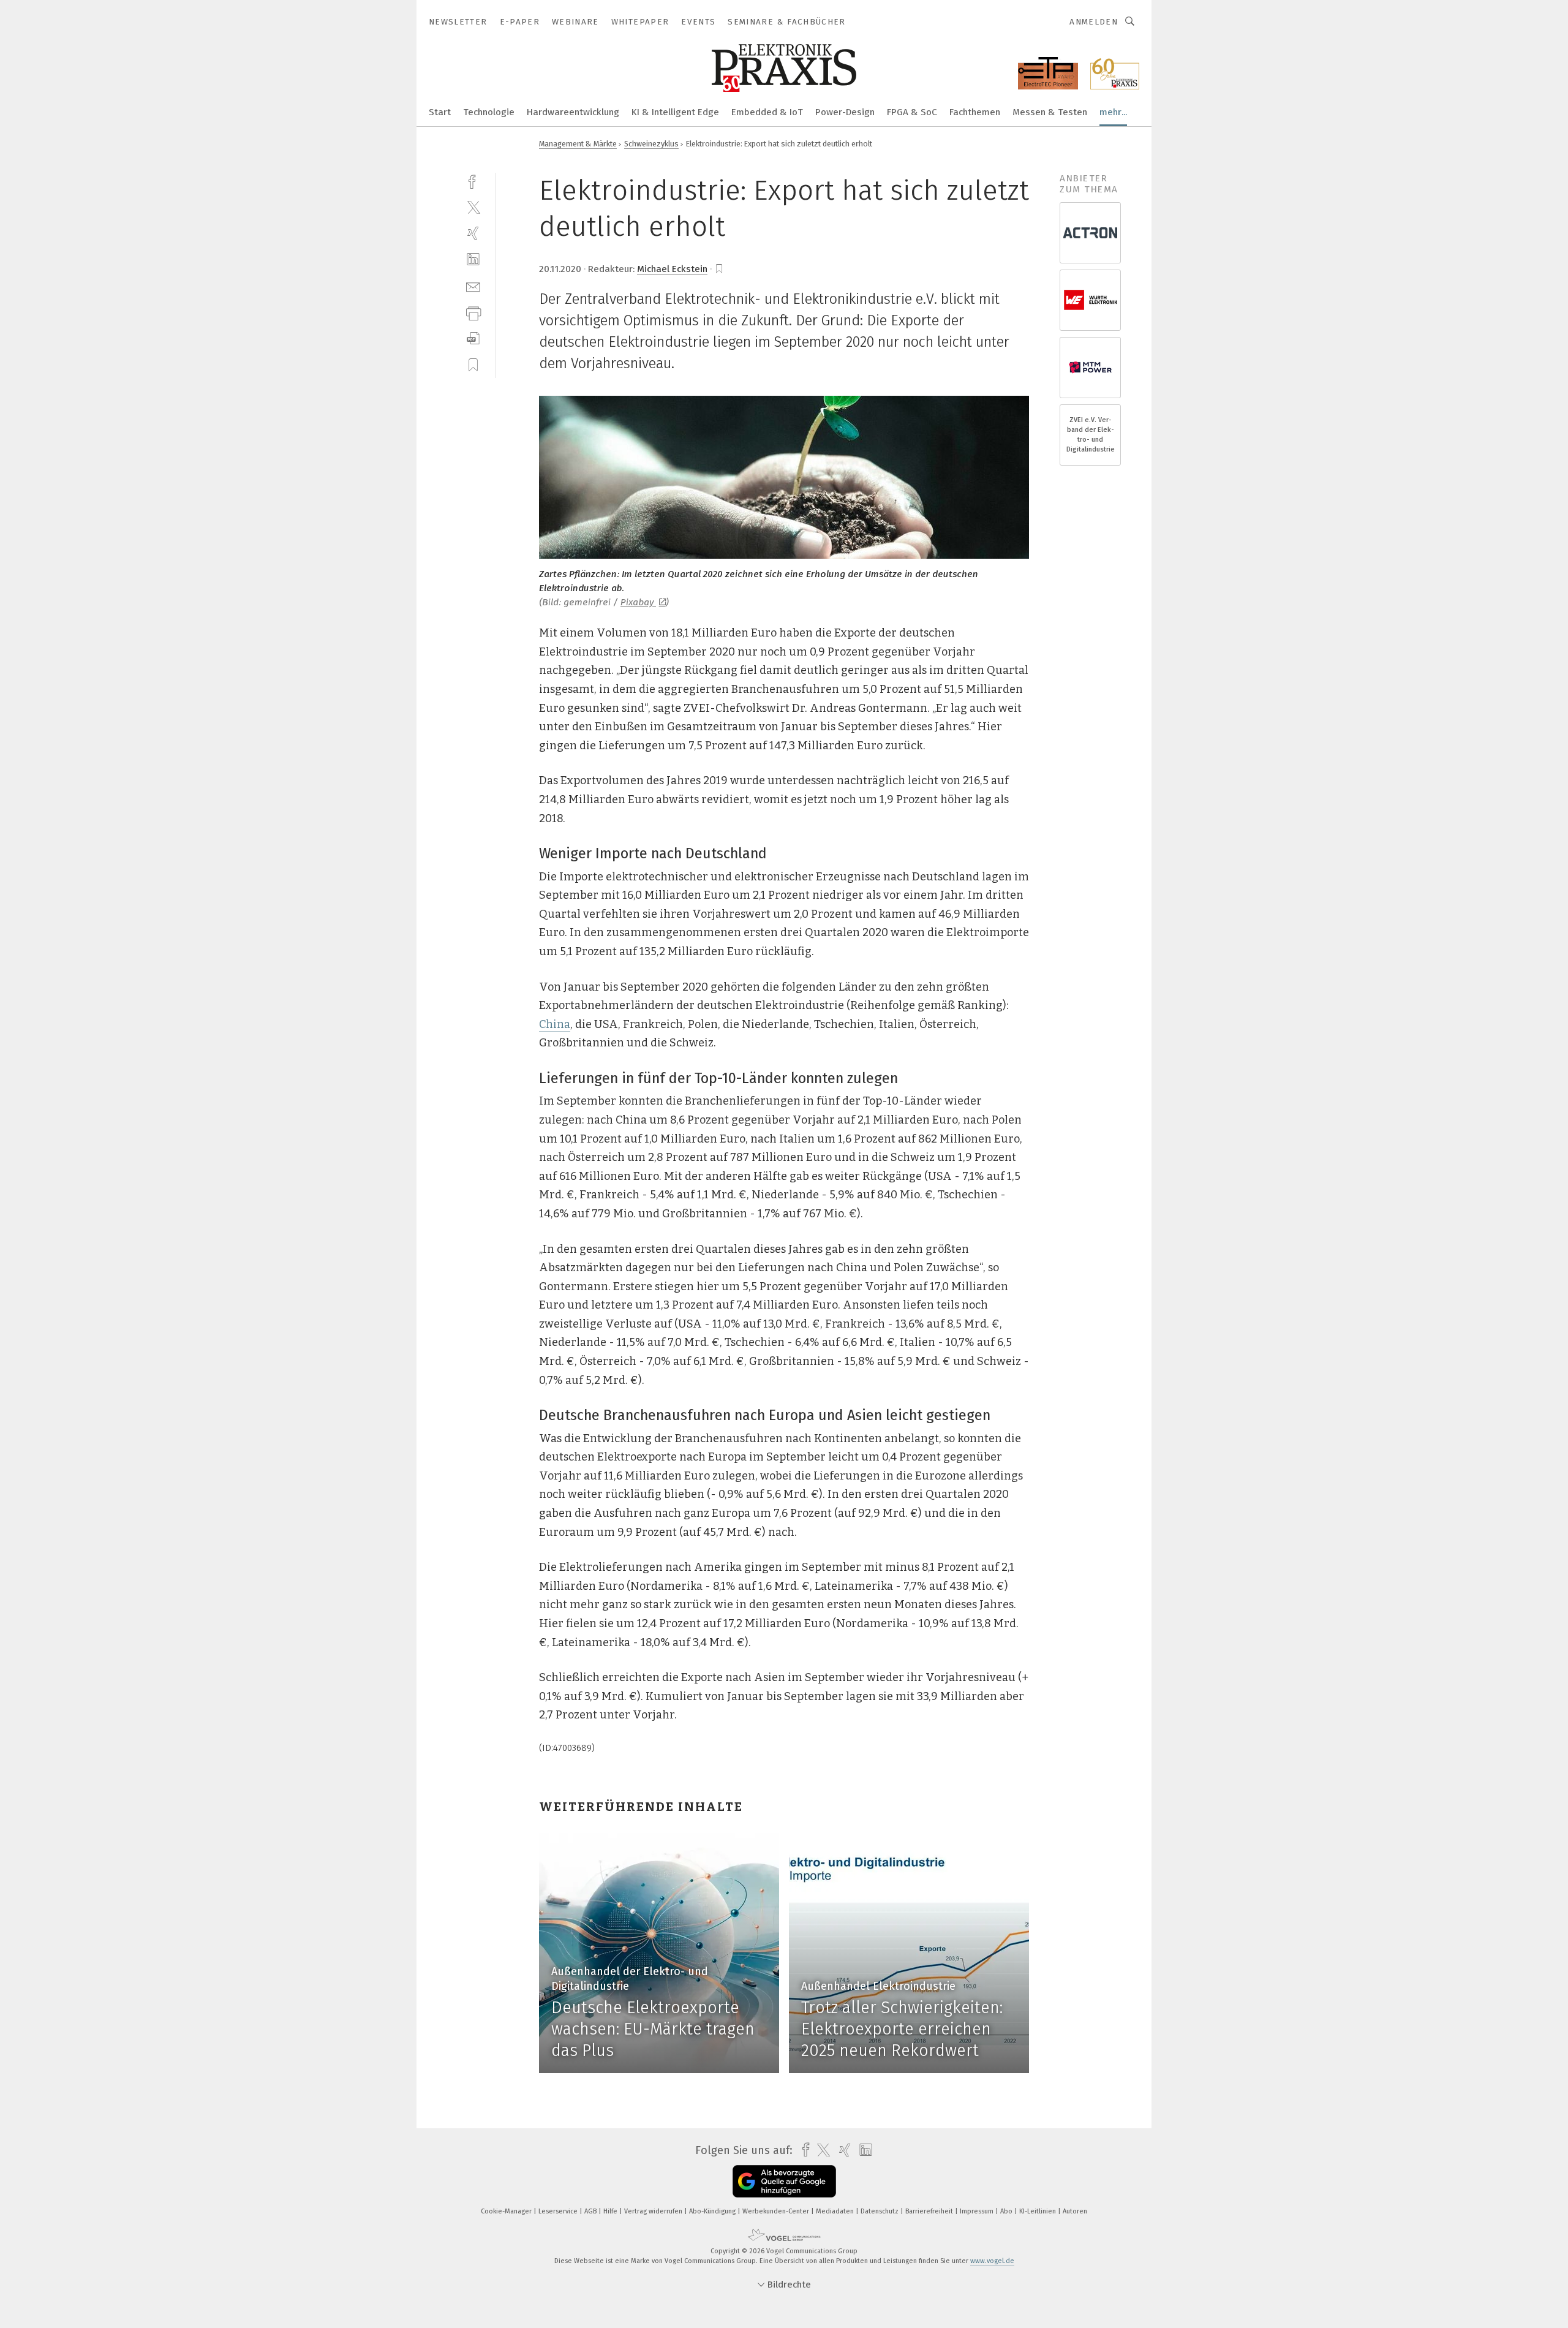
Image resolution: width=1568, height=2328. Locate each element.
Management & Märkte (578, 144)
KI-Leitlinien (1038, 2211)
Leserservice (559, 2211)
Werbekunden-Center (777, 2211)
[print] (473, 312)
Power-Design (845, 112)
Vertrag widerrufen (654, 2211)
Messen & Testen (1050, 112)
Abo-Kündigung (713, 2211)
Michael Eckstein (672, 269)
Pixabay (638, 602)
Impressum (978, 2211)
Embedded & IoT (767, 112)
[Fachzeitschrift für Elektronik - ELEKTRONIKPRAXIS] (440, 111)
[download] (473, 338)
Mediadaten (836, 2211)
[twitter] (473, 207)
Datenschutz (880, 2211)
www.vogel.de (992, 2261)
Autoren (1075, 2211)
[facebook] (473, 180)
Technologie (489, 112)
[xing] (473, 233)
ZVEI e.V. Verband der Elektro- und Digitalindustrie (1091, 435)
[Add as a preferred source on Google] (784, 2181)
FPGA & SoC (912, 112)
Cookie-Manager (507, 2211)
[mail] (473, 286)
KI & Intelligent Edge (675, 112)
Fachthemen (975, 112)
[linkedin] (473, 259)
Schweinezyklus (651, 144)
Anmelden (1094, 22)
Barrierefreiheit (930, 2211)
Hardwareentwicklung (573, 112)
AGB (591, 2211)
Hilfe (611, 2211)
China (555, 1024)
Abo (1007, 2211)
